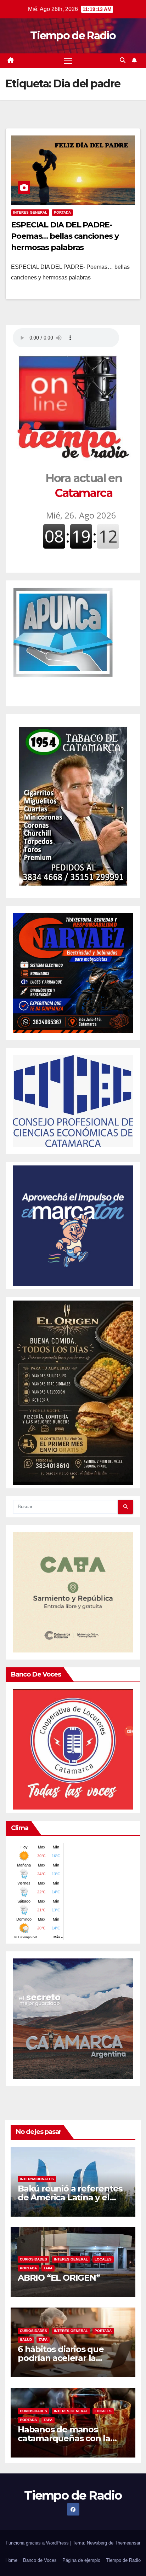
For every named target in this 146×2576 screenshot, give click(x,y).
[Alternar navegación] (68, 61)
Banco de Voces (40, 2560)
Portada (62, 212)
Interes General (30, 212)
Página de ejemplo (81, 2560)
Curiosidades (33, 2259)
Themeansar (128, 2543)
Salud (26, 2340)
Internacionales (37, 2179)
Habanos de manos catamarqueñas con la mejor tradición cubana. (67, 2438)
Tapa (48, 2268)
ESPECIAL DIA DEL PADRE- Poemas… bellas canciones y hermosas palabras (65, 236)
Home (11, 2560)
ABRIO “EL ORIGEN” (59, 2278)
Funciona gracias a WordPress (38, 2543)
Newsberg (97, 2543)
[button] (123, 60)
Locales (103, 2259)
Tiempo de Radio (73, 36)
